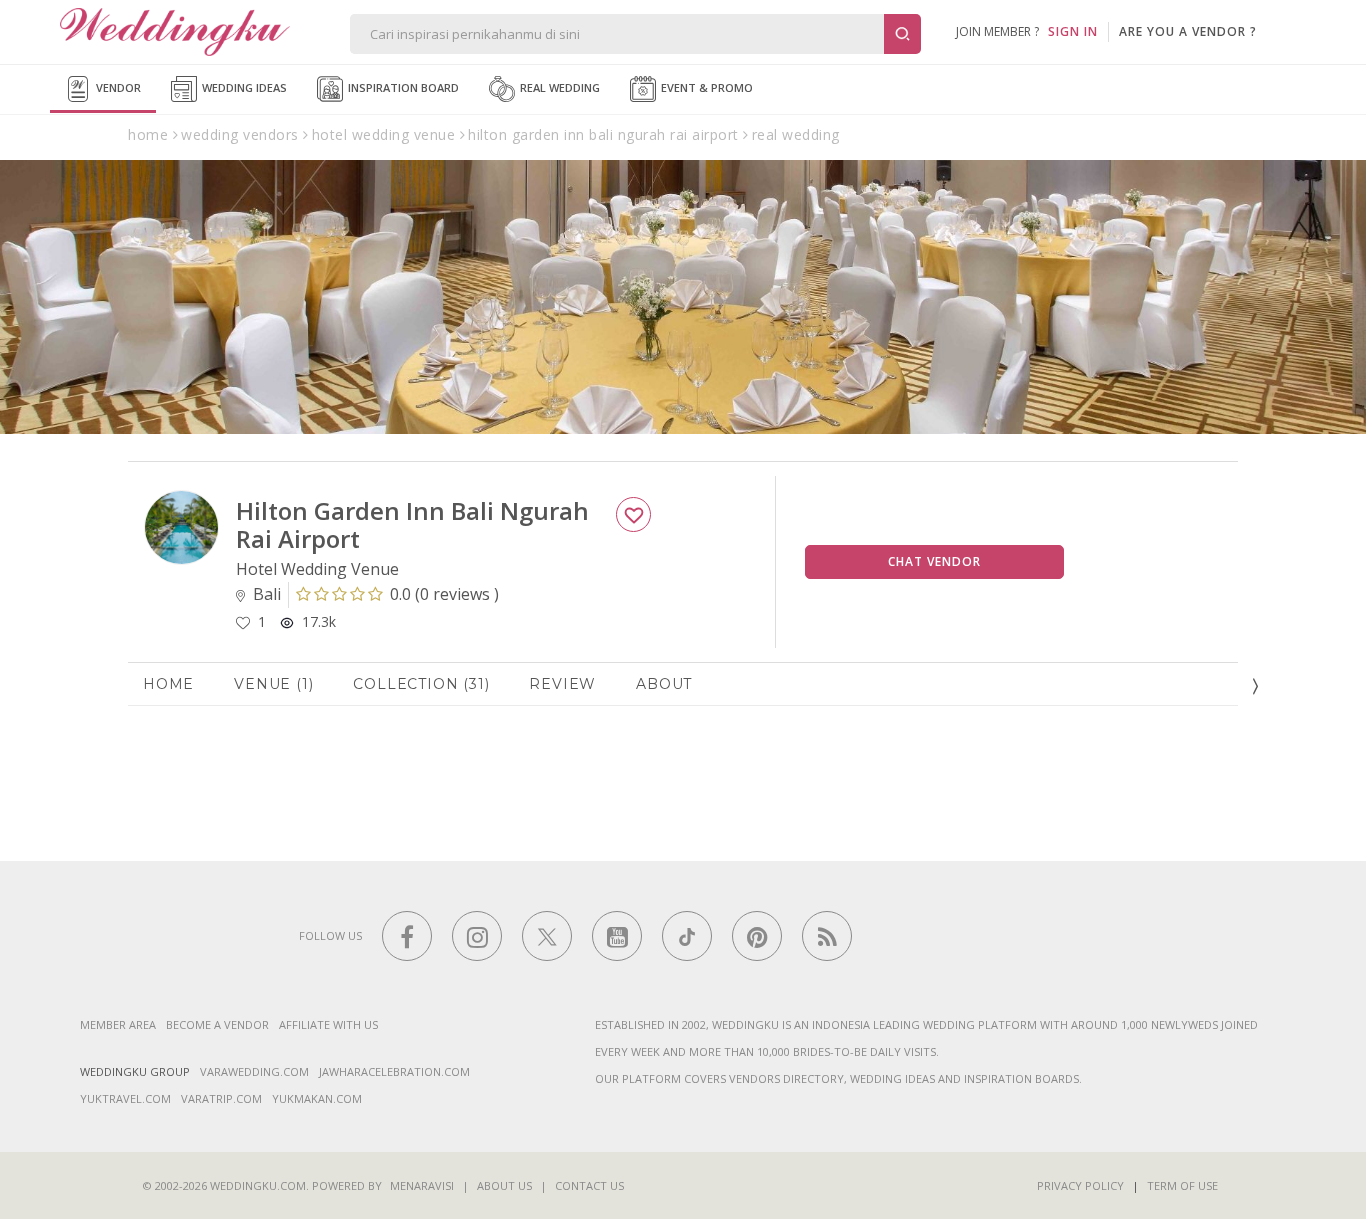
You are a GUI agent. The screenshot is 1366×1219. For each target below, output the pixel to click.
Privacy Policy (1080, 1185)
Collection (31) (421, 684)
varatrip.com (221, 1098)
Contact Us (589, 1185)
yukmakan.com (317, 1098)
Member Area (118, 1024)
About (664, 684)
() (444, 594)
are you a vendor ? (1188, 31)
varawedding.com (254, 1071)
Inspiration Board (402, 87)
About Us (504, 1185)
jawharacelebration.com (394, 1071)
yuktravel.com (125, 1098)
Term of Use (1182, 1185)
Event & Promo (705, 87)
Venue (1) (273, 684)
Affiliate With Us (328, 1024)
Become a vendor (217, 1024)
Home (168, 684)
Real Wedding (558, 87)
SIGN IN (1073, 31)
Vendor (117, 87)
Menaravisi (422, 1185)
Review (562, 684)
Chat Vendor (934, 561)
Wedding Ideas (243, 87)
